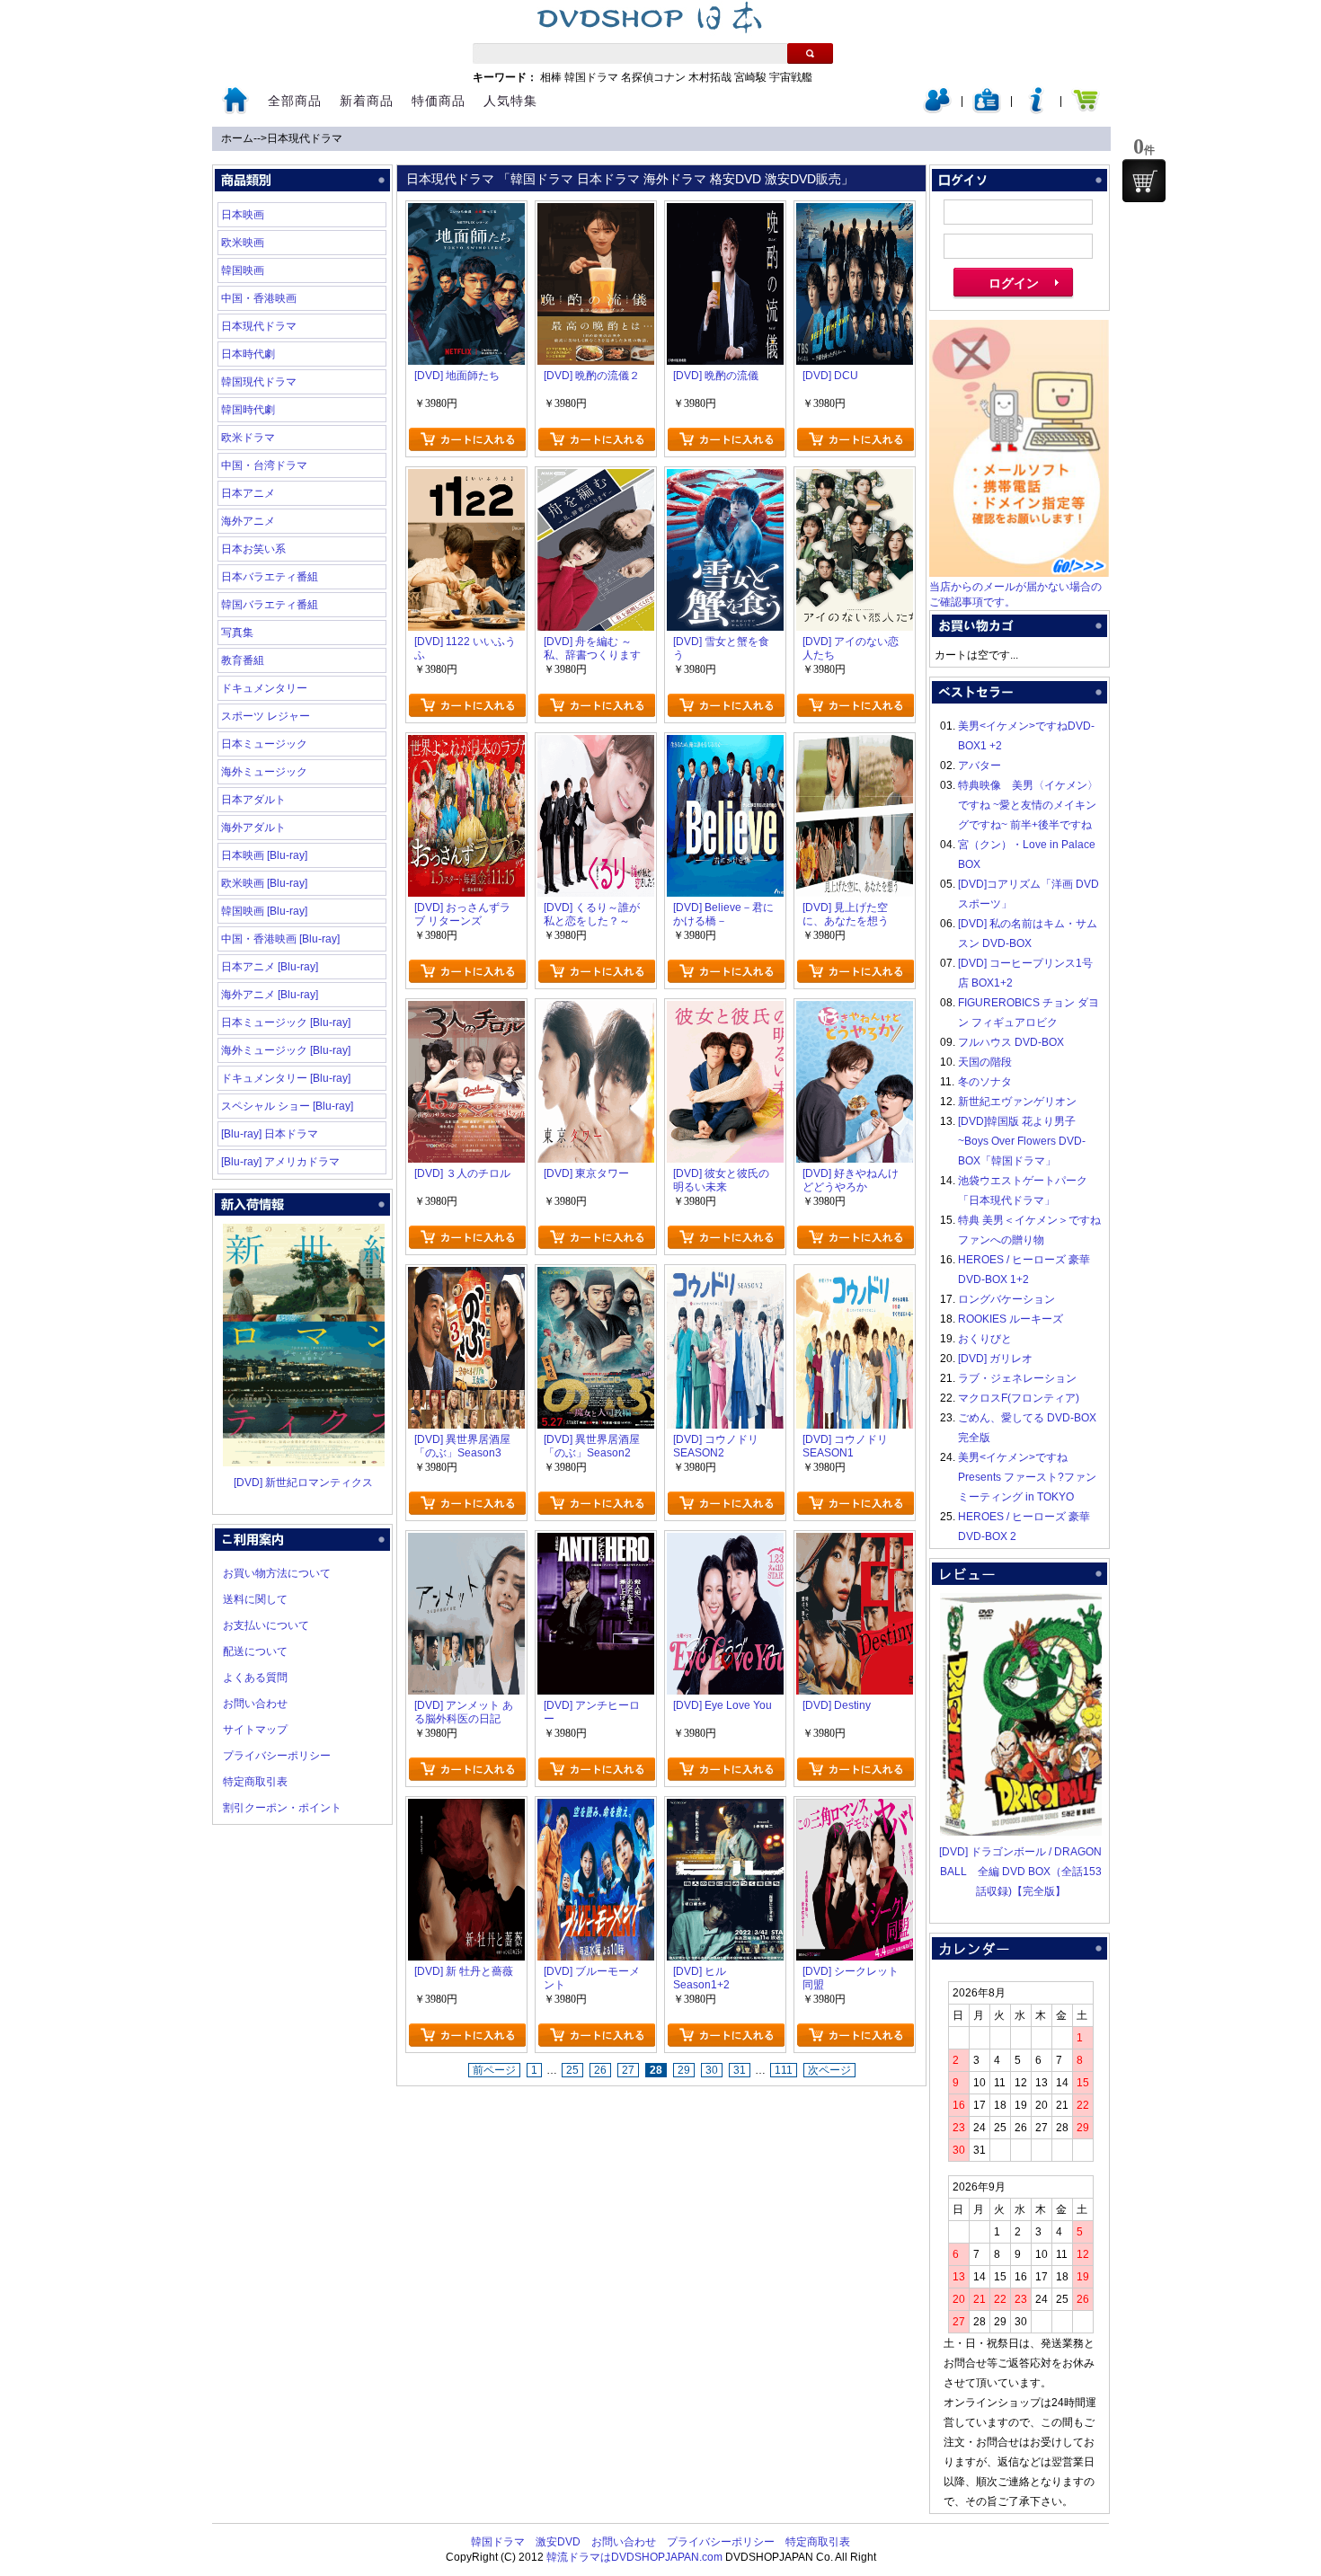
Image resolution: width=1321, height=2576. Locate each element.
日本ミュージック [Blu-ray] (286, 1022)
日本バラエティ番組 (270, 577)
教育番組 (243, 660)
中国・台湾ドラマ (264, 465)
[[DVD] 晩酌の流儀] (725, 213)
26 (600, 2070)
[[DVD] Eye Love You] (725, 1543)
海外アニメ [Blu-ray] (270, 995)
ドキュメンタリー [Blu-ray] (286, 1078)
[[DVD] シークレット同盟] (855, 1809)
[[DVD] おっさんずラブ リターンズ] (466, 745)
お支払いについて (266, 1625)
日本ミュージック (264, 744)
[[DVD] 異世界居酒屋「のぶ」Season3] (466, 1277)
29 (684, 2070)
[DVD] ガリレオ (995, 1359)
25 (572, 2070)
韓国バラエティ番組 (270, 605)
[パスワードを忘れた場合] (1036, 110)
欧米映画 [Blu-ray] (264, 883)
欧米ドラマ (248, 438)
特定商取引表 (255, 1782)
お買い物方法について (277, 1573)
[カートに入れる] (467, 439)
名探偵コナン (653, 77)
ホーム (237, 138)
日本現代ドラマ (305, 138)
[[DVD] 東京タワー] (596, 1011)
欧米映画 (243, 243)
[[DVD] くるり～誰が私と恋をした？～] (596, 745)
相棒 (551, 77)
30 (712, 2070)
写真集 (237, 633)
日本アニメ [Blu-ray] (270, 967)
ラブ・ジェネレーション (1017, 1378)
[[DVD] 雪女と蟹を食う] (725, 479)
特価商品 (439, 101)
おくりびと (985, 1339)
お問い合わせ (255, 1704)
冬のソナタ (985, 1082)
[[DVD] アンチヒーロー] (596, 1543)
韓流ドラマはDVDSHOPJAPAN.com (634, 2557)
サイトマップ (255, 1730)
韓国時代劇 (248, 410)
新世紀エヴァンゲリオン (1017, 1102)
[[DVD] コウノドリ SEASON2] (725, 1277)
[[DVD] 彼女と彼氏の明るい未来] (725, 1011)
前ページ (494, 2070)
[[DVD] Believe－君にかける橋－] (725, 745)
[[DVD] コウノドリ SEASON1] (855, 1277)
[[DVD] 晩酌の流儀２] (596, 213)
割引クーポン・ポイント (282, 1808)
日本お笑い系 (253, 549)
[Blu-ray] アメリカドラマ (280, 1162)
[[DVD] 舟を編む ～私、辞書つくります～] (596, 479)
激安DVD (558, 2542)
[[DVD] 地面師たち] (466, 213)
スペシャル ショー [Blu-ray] (287, 1106)
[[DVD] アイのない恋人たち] (855, 479)
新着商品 (367, 101)
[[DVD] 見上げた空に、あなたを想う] (855, 745)
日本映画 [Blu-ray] (264, 855)
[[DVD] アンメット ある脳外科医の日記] (466, 1543)
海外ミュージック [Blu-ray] (286, 1050)
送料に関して (255, 1599)
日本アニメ (248, 493)
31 (740, 2070)
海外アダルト (253, 828)
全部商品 (295, 101)
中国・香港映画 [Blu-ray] (280, 939)
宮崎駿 (750, 77)
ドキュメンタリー (264, 688)
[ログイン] (937, 110)
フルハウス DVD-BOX (1011, 1042)
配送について (255, 1651)
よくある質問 (255, 1677)
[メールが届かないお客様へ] (1019, 573)
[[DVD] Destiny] (855, 1543)
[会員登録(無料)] (987, 110)
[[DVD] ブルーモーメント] (596, 1809)
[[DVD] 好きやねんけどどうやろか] (855, 1011)
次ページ (829, 2070)
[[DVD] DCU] (855, 213)
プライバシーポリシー (277, 1756)
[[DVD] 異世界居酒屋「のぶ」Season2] (596, 1277)
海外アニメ (248, 521)
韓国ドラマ (591, 77)
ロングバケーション (1006, 1299)
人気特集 (510, 101)
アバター (980, 766)
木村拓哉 (710, 77)
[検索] (810, 53)
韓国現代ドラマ (259, 382)
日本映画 (243, 215)
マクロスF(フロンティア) (1019, 1398)
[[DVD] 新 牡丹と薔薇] (466, 1809)
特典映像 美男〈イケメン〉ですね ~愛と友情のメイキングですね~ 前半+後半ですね (1028, 805)
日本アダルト (253, 800)
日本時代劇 (248, 354)
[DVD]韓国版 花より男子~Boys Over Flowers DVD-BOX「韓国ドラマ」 (1022, 1141)
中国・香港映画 (259, 298)
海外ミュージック (264, 772)
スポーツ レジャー (266, 716)
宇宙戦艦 (791, 77)
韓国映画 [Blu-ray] (264, 911)
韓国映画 (243, 270)
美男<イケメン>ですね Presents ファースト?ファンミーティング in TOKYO (1027, 1477)
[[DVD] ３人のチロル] (466, 1011)
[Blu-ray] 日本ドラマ (270, 1134)
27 (628, 2070)
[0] (1144, 181)
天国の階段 (985, 1062)
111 (784, 2070)
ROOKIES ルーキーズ (1011, 1319)
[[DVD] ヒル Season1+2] (725, 1809)
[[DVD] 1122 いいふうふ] (466, 479)
